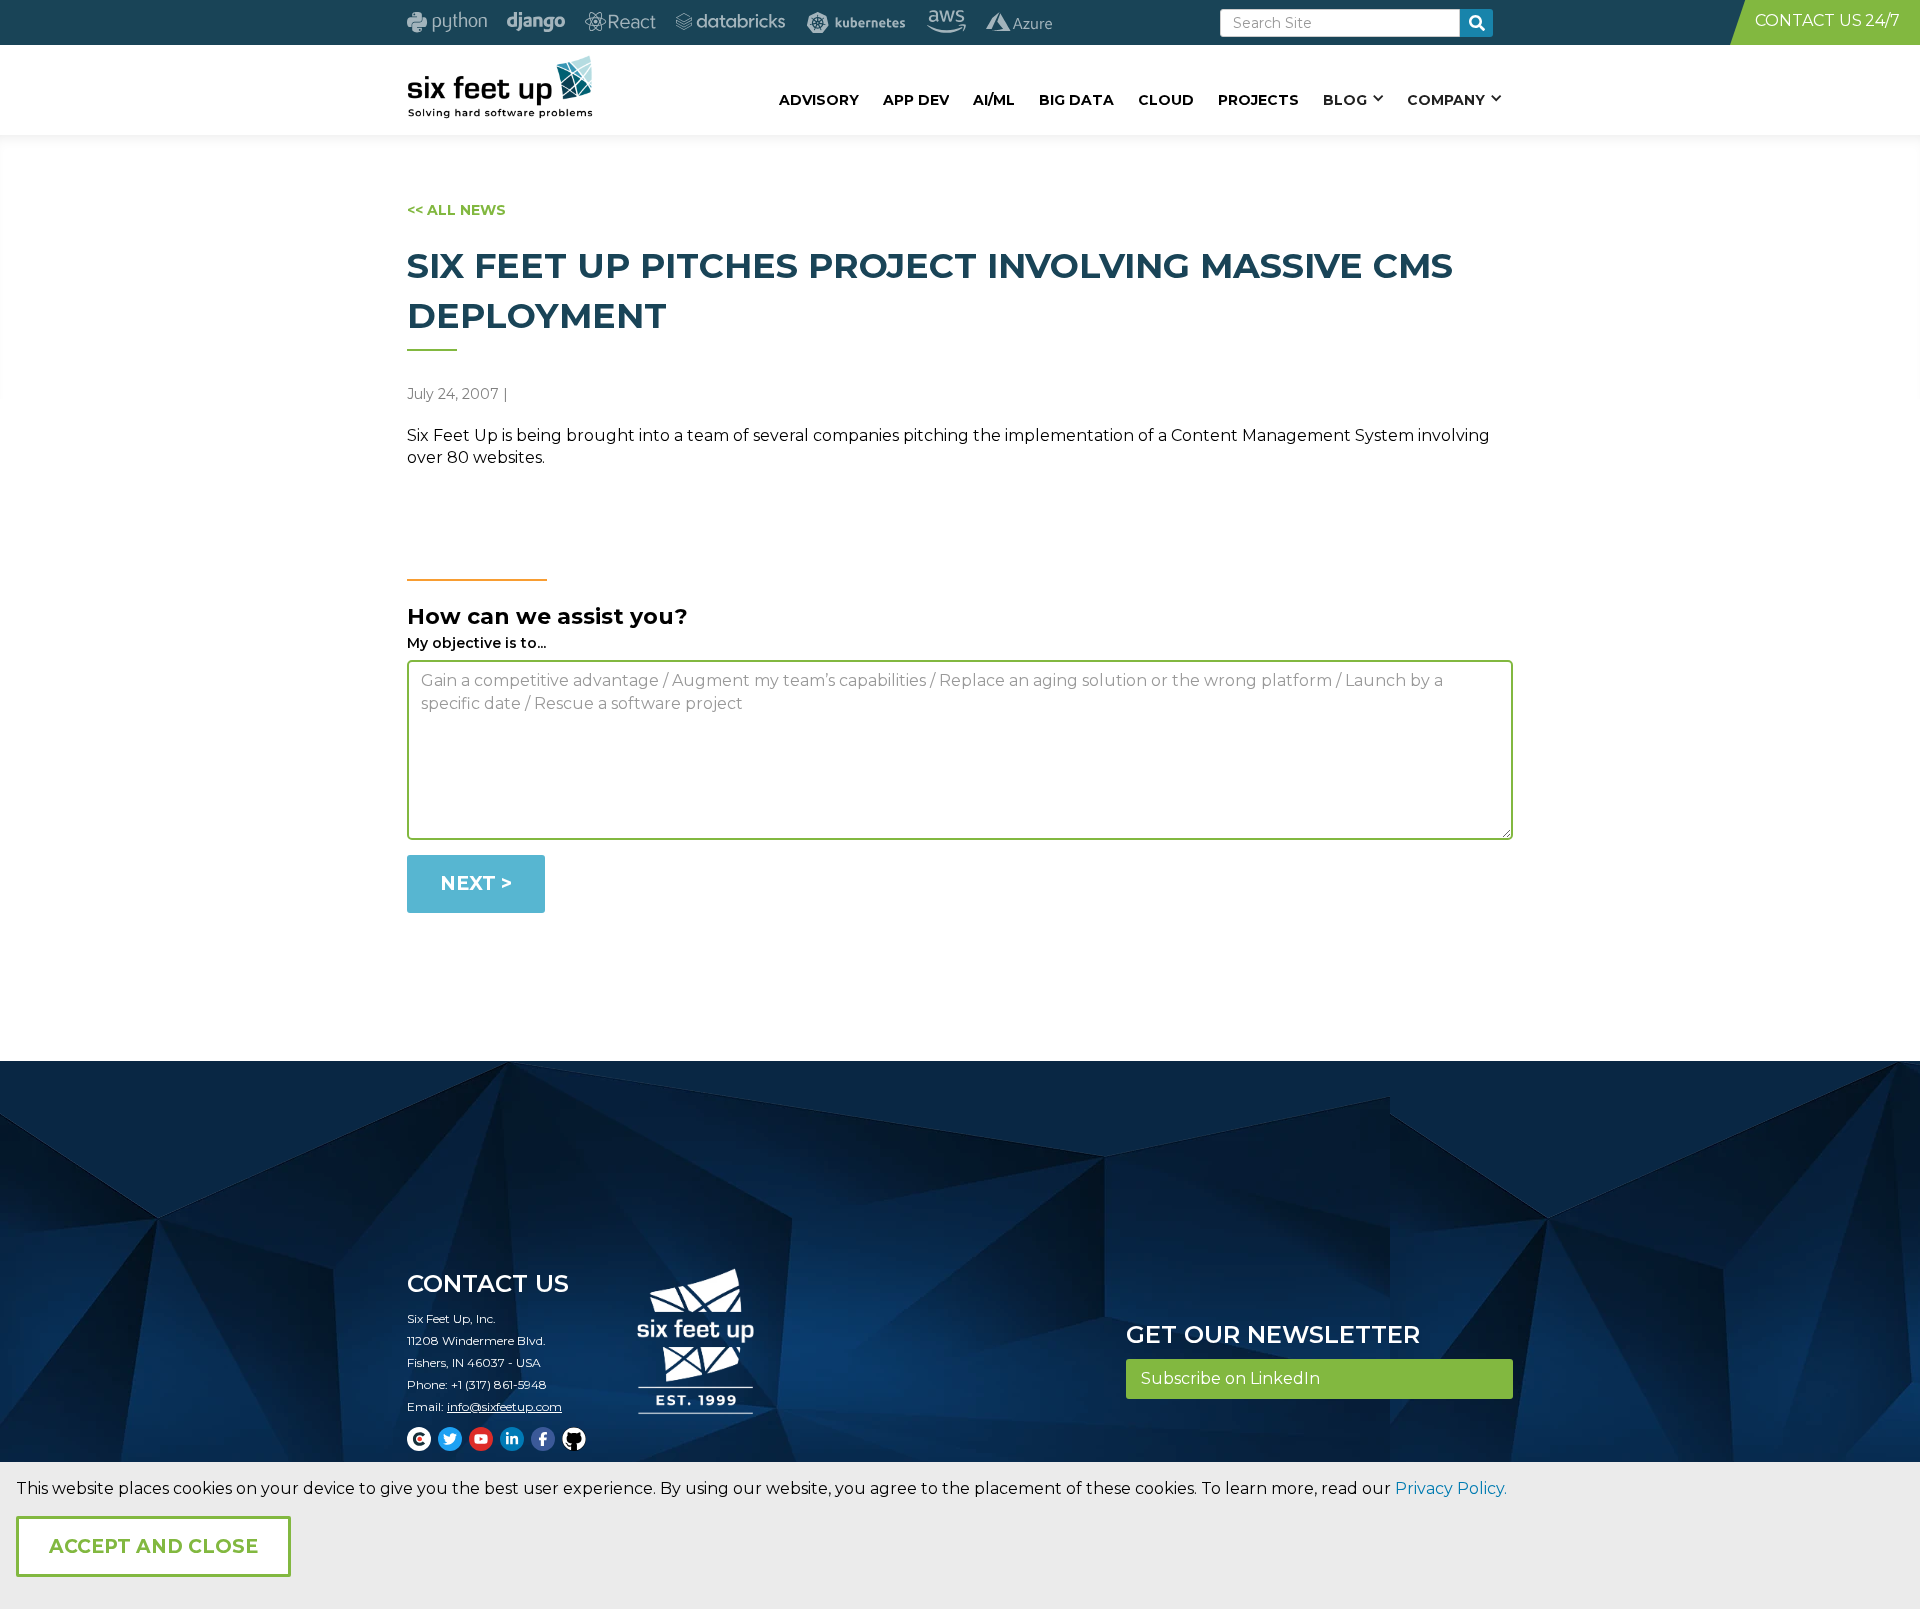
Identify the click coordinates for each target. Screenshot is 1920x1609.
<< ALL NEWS (456, 210)
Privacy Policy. (1451, 1488)
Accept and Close (153, 1546)
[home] (499, 87)
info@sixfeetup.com (504, 1406)
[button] (1353, 99)
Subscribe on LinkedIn (1230, 1378)
